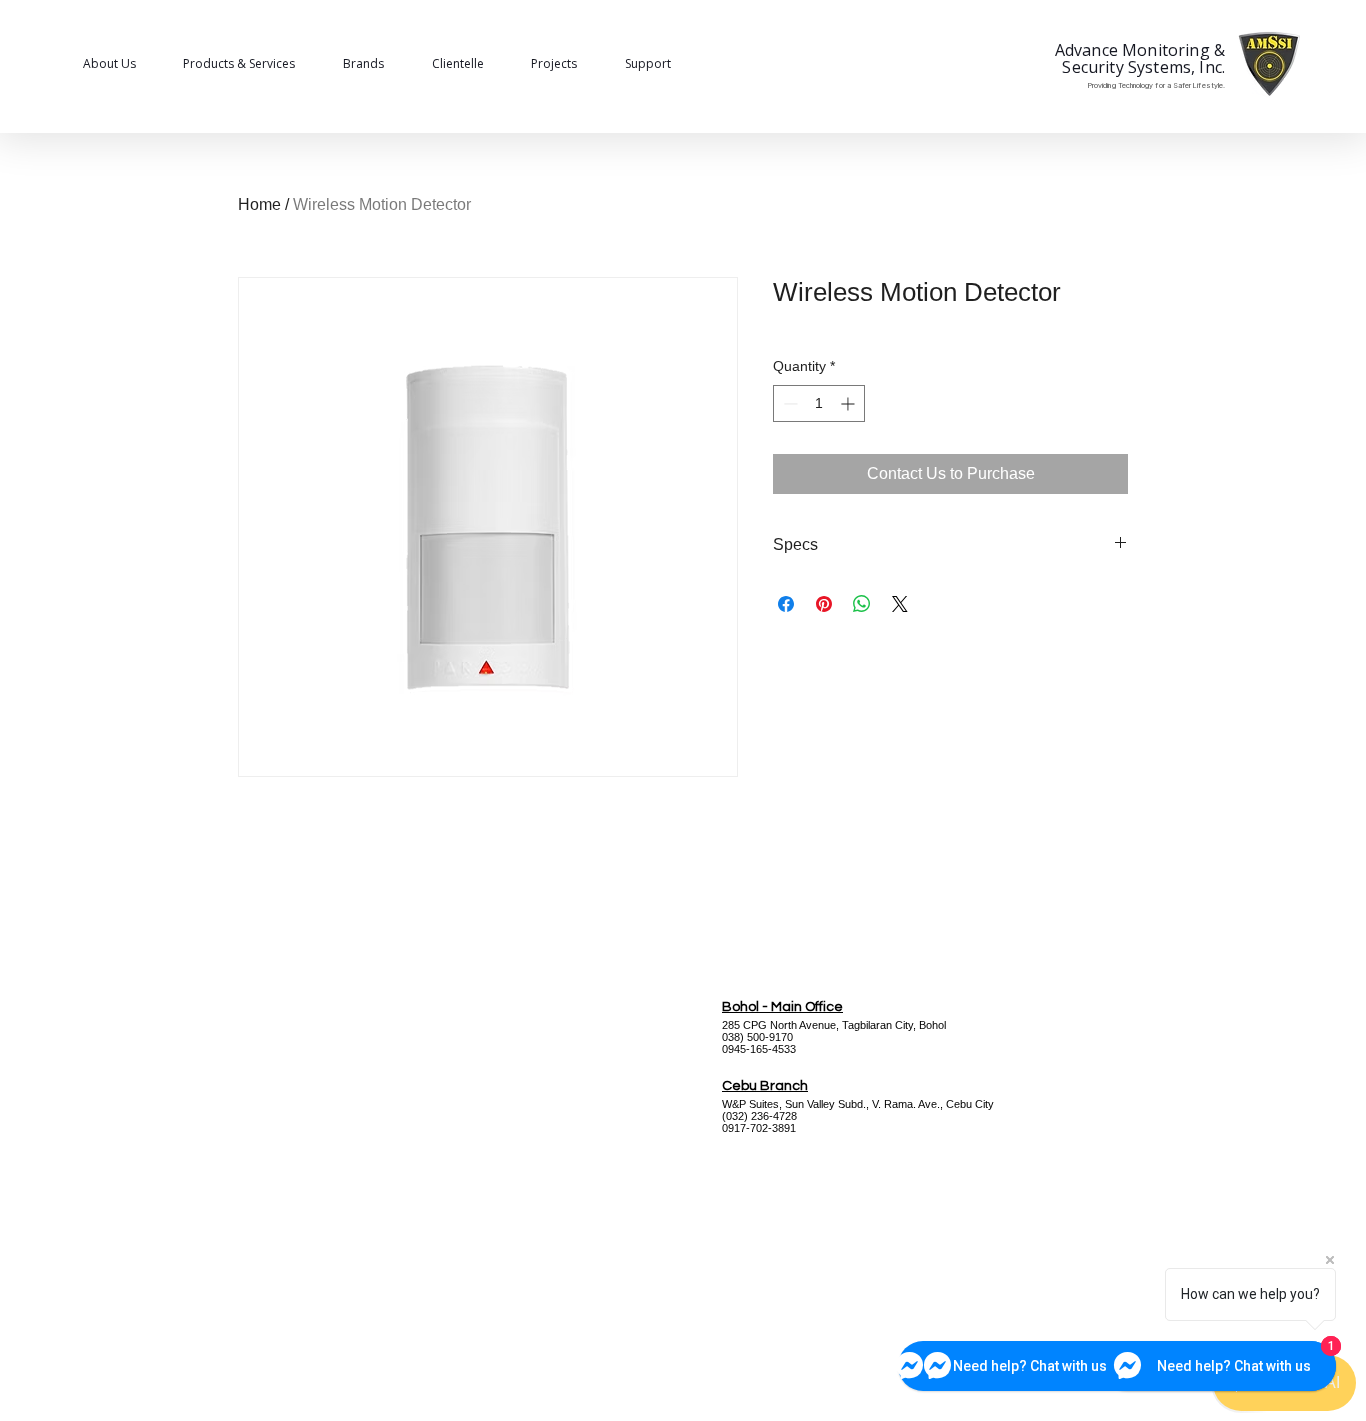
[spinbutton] (819, 403)
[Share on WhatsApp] (862, 604)
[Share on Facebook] (786, 604)
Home (259, 204)
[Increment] (849, 403)
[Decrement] (788, 403)
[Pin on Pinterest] (824, 604)
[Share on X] (900, 604)
